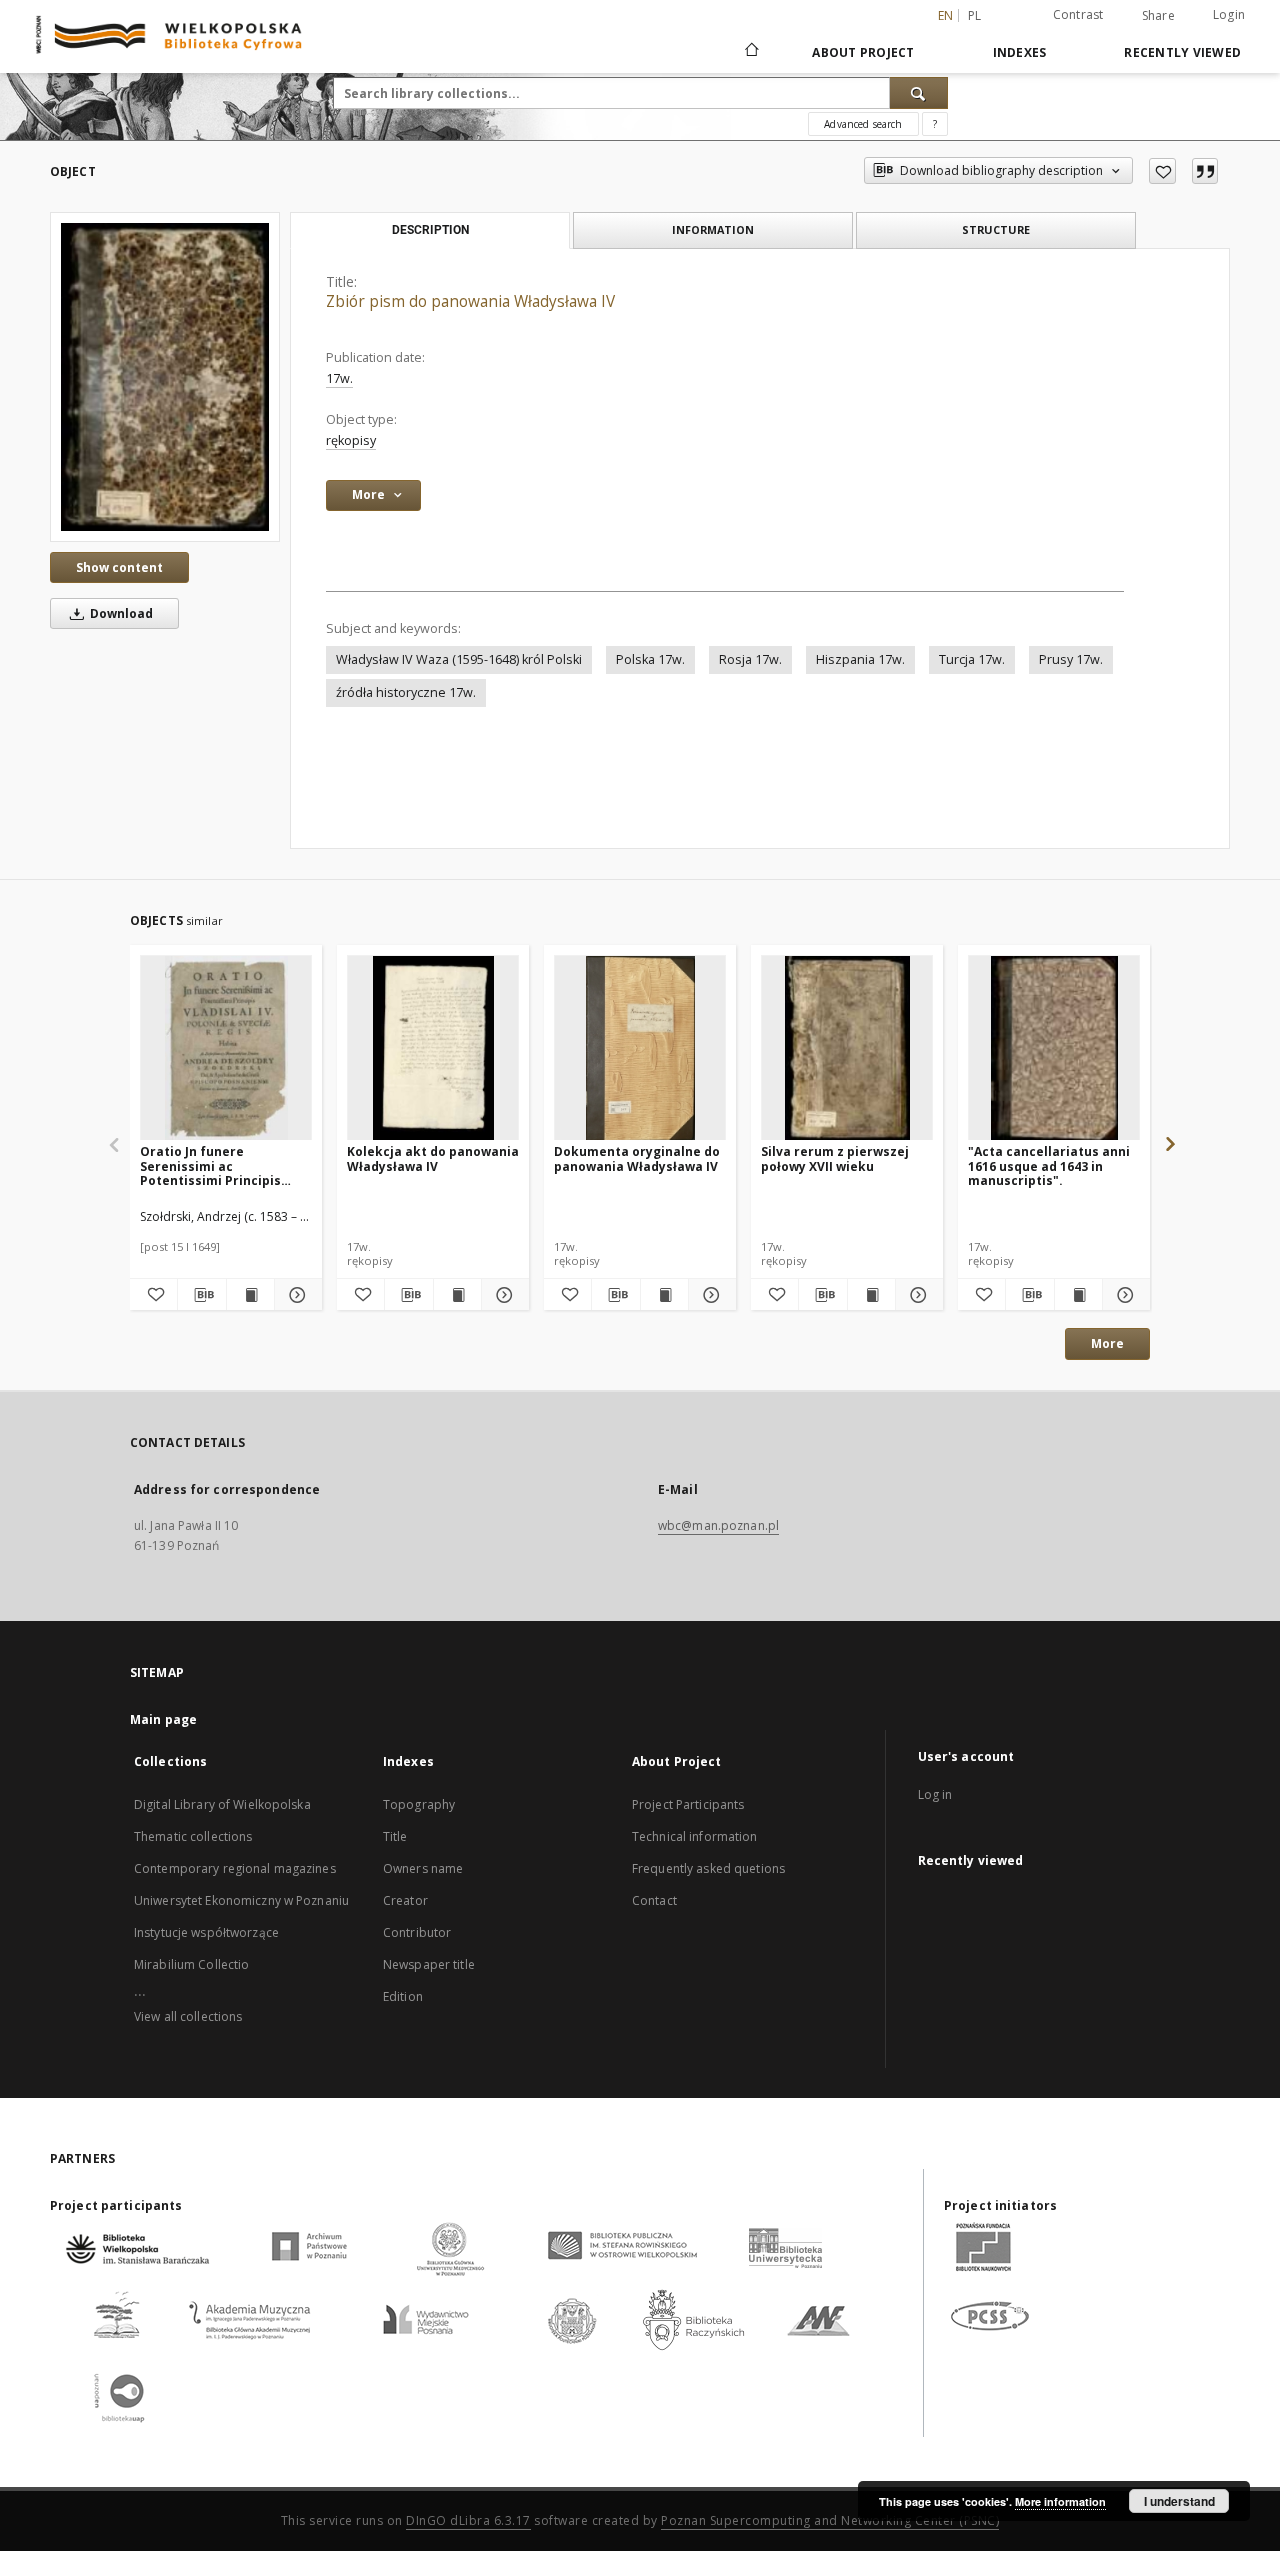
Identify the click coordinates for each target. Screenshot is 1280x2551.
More (1107, 1343)
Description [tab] (430, 230)
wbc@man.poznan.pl (718, 1525)
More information (1060, 2501)
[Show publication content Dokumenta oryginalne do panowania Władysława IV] (664, 1295)
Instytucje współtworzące (206, 1932)
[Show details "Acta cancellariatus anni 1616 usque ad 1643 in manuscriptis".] (1123, 1295)
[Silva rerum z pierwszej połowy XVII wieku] (847, 1048)
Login (1229, 14)
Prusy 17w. (1071, 659)
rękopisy (351, 440)
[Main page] (750, 52)
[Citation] (1205, 171)
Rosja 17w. (750, 659)
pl (975, 15)
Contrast (1078, 14)
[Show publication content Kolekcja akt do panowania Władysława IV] (457, 1295)
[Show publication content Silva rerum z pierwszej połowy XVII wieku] (871, 1295)
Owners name (423, 1868)
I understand (1179, 2501)
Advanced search (863, 124)
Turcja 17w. (972, 659)
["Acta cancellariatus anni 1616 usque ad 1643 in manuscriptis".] (1054, 1048)
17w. (339, 378)
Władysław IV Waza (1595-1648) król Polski (459, 659)
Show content (119, 567)
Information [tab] (713, 229)
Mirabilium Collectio (191, 1964)
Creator (405, 1900)
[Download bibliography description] (201, 1295)
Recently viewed (1182, 52)
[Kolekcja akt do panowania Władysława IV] (433, 1048)
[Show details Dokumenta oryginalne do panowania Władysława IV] (709, 1295)
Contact (654, 1900)
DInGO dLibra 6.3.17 (468, 2520)
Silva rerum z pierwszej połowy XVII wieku (835, 1158)
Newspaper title (429, 1964)
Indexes (1020, 52)
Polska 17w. (650, 659)
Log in (935, 1794)
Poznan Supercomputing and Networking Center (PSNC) (830, 2520)
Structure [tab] (996, 229)
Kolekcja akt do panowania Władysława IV (433, 1158)
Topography (419, 1804)
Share (1158, 16)
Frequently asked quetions (708, 1868)
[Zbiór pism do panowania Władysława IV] (165, 377)
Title (395, 1836)
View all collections (188, 2016)
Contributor (417, 1932)
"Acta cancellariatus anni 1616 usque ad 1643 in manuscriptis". (1049, 1165)
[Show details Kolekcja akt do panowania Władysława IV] (502, 1295)
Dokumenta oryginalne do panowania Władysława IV (637, 1158)
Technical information (695, 1836)
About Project (863, 52)
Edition (403, 1996)
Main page (163, 1719)
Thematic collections (193, 1836)
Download (120, 613)
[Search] (919, 93)
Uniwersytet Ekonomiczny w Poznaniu (241, 1900)
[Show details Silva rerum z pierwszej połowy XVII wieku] (916, 1295)
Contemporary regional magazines (235, 1868)
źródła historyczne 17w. (406, 692)
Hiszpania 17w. (860, 659)
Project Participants (688, 1804)
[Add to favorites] (1162, 171)
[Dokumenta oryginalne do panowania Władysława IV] (640, 1048)
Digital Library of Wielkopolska (222, 1804)
